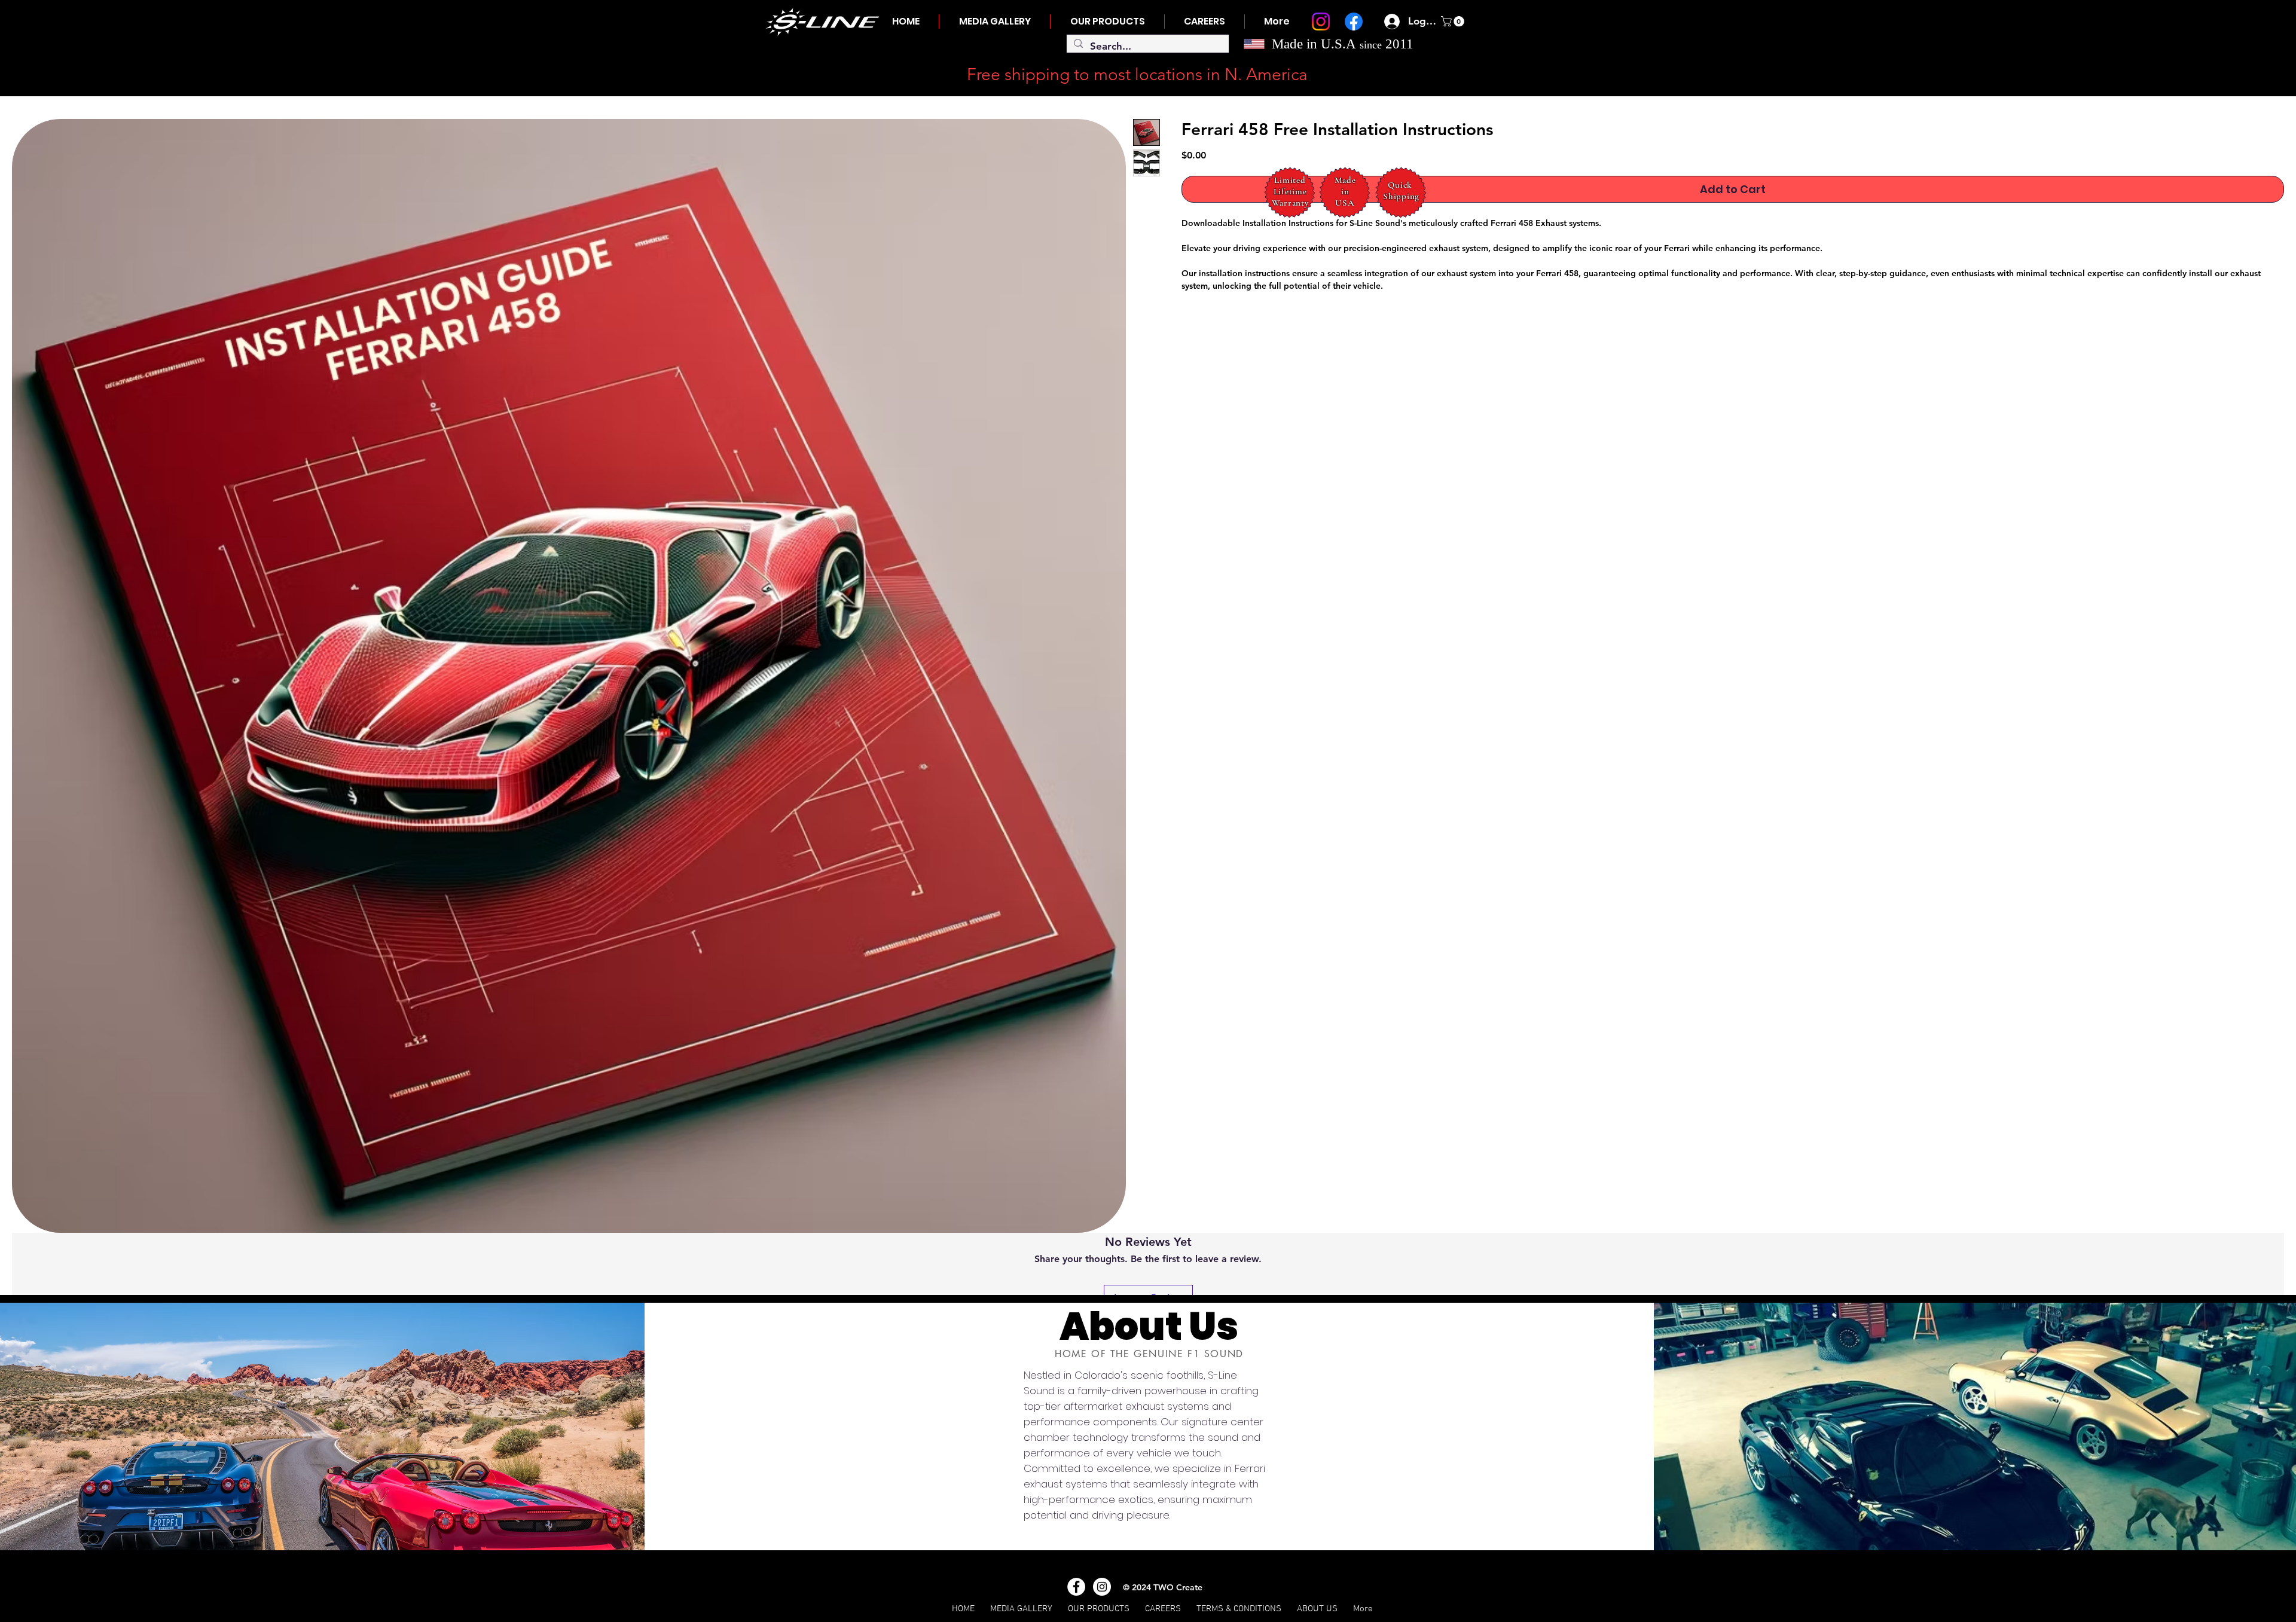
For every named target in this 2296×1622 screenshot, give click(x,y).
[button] (1454, 22)
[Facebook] (1354, 22)
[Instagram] (1321, 22)
